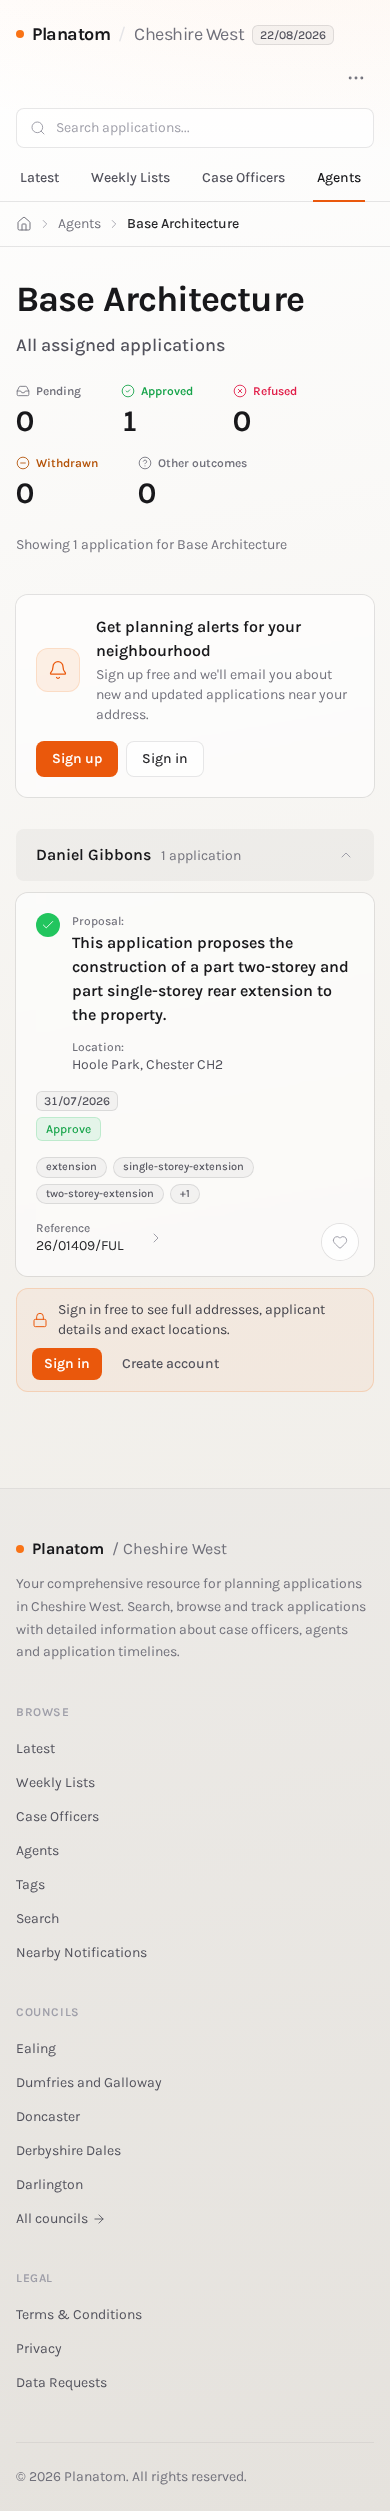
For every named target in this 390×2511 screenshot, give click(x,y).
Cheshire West (189, 34)
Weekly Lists (130, 177)
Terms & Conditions (79, 2314)
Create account (170, 1363)
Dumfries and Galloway (89, 2082)
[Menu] (356, 78)
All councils (52, 2218)
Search (37, 1918)
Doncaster (48, 2116)
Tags (30, 1884)
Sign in (165, 758)
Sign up (77, 758)
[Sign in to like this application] (340, 1242)
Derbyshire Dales (68, 2150)
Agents (339, 177)
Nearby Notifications (81, 1952)
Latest (39, 177)
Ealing (36, 2048)
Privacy (39, 2348)
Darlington (49, 2184)
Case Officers (243, 177)
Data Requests (61, 2382)
